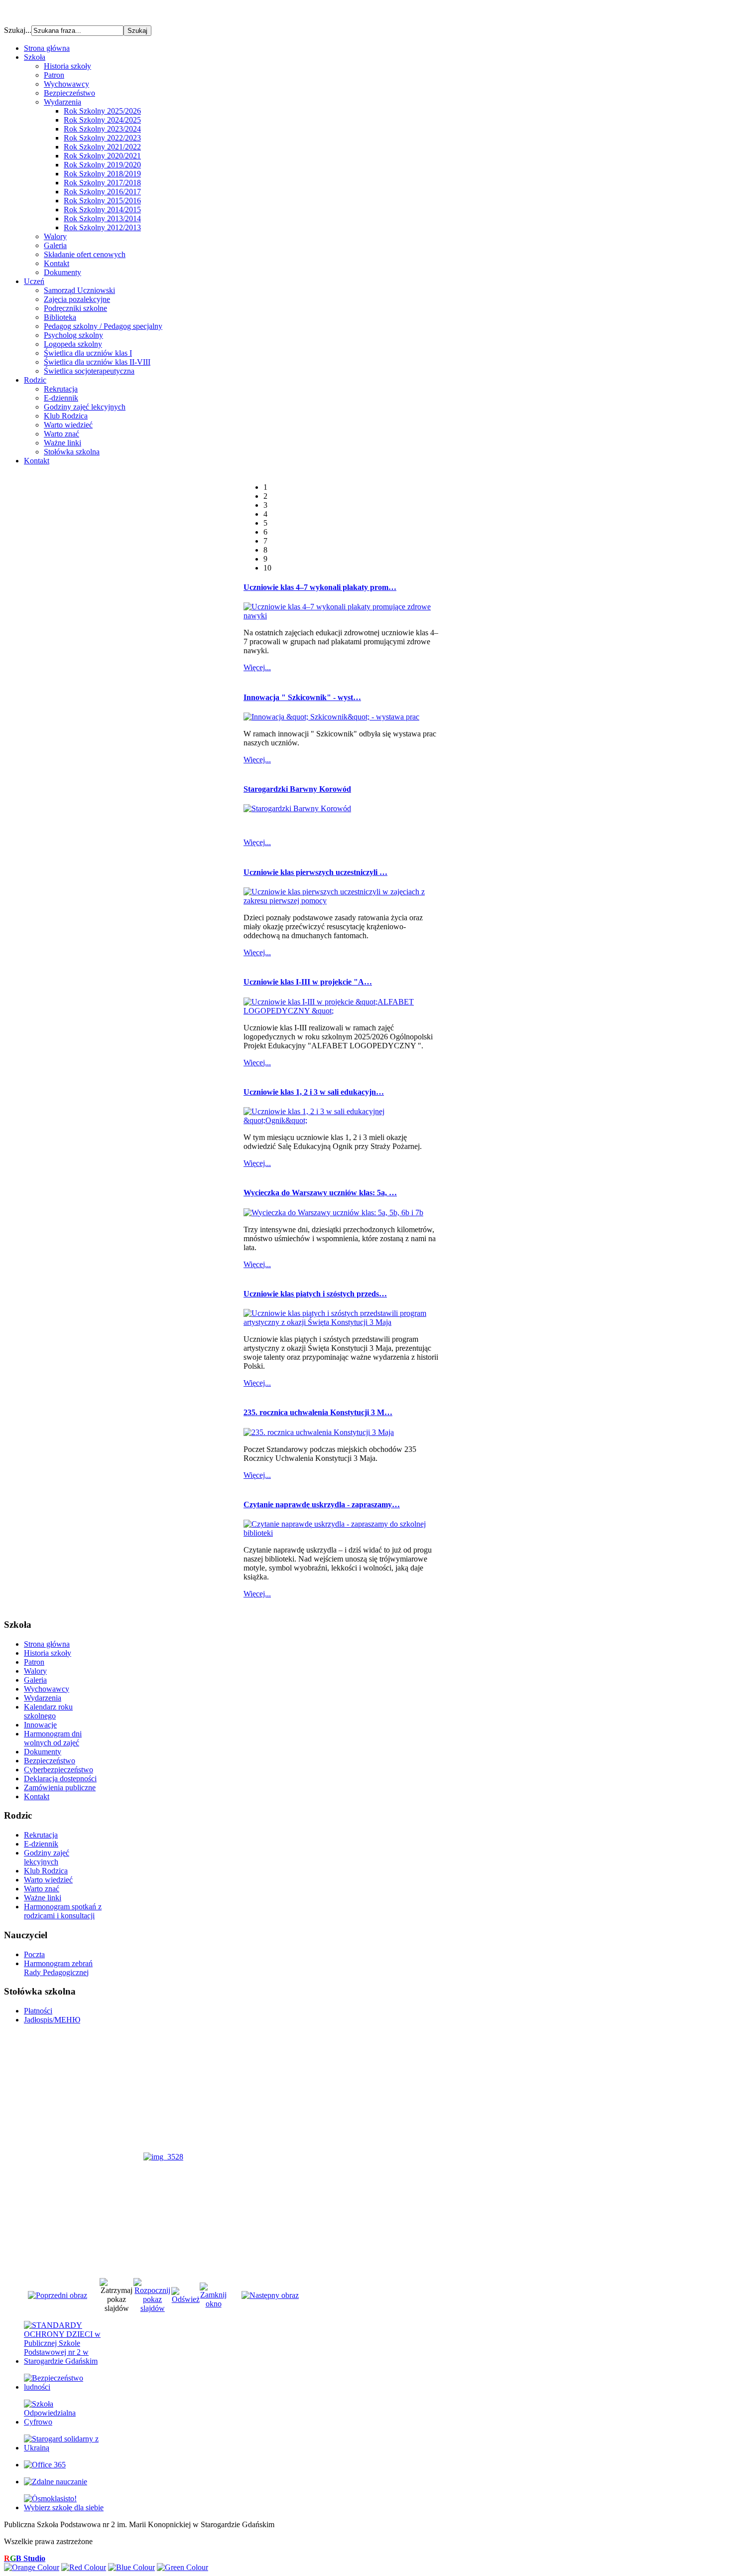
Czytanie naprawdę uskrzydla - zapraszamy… (322, 1504)
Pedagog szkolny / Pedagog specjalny (103, 326)
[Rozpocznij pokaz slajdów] (152, 2308)
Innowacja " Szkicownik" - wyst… (302, 697)
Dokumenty (62, 272)
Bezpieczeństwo (69, 93)
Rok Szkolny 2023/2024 (102, 129)
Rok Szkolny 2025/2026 (102, 111)
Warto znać (61, 434)
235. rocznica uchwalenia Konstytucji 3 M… (318, 1412)
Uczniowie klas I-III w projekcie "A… (308, 982)
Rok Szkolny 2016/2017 (102, 192)
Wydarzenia (62, 102)
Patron (54, 75)
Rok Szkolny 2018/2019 (102, 174)
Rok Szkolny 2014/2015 (102, 210)
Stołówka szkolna (72, 452)
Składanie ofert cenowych (85, 254)
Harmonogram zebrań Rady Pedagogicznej (58, 1968)
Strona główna (47, 1644)
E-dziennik (61, 398)
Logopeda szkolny (73, 344)
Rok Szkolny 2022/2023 (102, 138)
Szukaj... (18, 30)
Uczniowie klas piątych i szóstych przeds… (315, 1294)
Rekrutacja (61, 389)
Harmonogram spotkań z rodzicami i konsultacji (63, 1911)
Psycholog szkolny (73, 335)
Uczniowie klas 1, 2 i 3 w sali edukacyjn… (314, 1092)
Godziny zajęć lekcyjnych (85, 407)
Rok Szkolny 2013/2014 (102, 218)
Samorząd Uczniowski (79, 290)
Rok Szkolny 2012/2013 (102, 227)
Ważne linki (62, 443)
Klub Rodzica (66, 416)
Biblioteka (60, 317)
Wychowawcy (66, 84)
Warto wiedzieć (68, 425)
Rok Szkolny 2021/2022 (102, 147)
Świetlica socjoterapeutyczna (89, 371)
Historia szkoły (67, 66)
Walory (55, 236)
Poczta (34, 1954)
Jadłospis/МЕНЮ (52, 2020)
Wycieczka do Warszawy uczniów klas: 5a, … (320, 1193)
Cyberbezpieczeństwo (59, 1770)
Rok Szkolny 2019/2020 (102, 165)
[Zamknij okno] (213, 2304)
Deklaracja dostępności (60, 1779)
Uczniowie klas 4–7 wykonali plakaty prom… (320, 587)
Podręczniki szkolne (75, 308)
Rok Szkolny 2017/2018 (102, 183)
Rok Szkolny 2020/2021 (102, 156)
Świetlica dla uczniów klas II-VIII (97, 362)
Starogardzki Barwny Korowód (297, 789)
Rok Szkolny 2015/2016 (102, 201)
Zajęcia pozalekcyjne (77, 299)
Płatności (38, 2011)
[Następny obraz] (270, 2295)
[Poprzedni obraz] (58, 2295)
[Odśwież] (185, 2299)
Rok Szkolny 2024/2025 (102, 120)
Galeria (55, 245)
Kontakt (57, 263)
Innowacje (40, 1725)
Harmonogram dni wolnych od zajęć (53, 1738)
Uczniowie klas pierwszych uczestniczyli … (315, 872)
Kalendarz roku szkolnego (48, 1711)
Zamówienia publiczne (60, 1788)
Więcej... (257, 667)
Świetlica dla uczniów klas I (88, 353)
